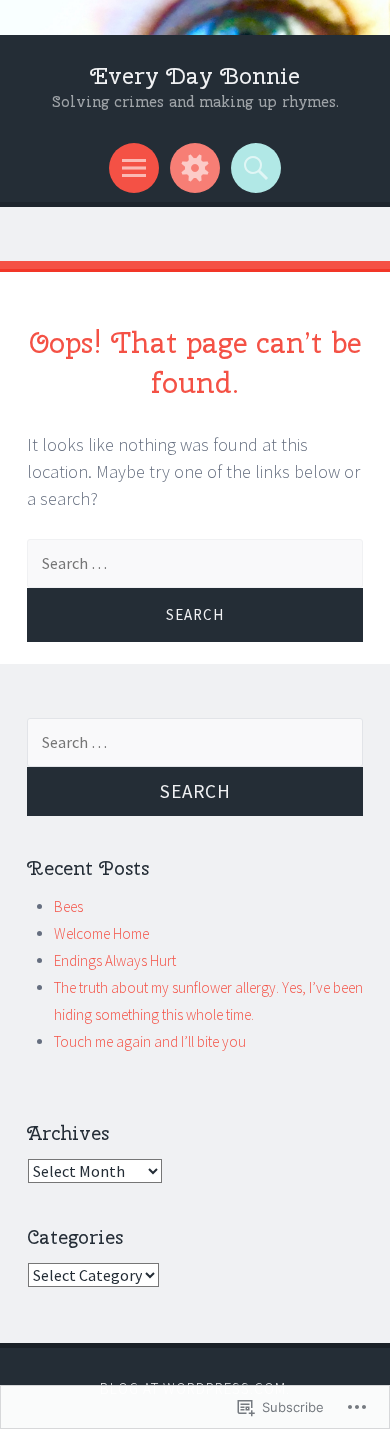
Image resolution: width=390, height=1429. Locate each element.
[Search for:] (195, 742)
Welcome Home (101, 933)
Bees (68, 906)
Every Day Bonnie (195, 75)
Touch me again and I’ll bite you (150, 1041)
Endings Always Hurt (115, 960)
